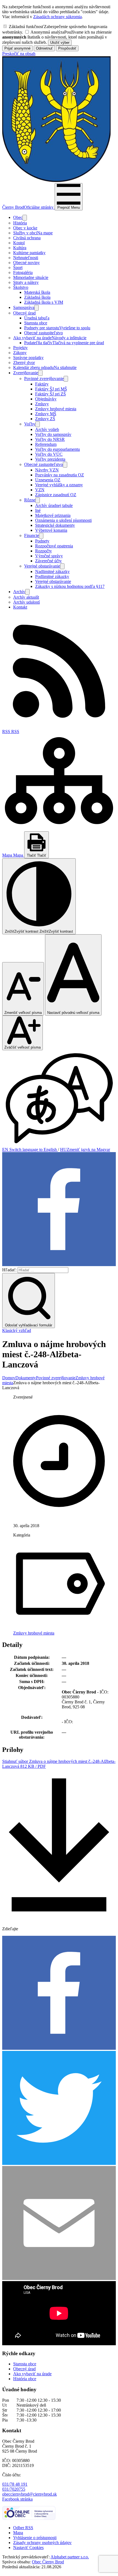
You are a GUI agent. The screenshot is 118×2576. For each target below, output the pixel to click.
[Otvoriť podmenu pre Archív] (27, 592)
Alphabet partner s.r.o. (70, 2557)
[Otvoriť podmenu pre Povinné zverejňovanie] (66, 379)
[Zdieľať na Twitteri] (59, 2163)
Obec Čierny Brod (48, 2562)
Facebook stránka (17, 2499)
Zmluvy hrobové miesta (34, 1633)
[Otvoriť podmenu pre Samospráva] (36, 308)
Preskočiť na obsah (19, 54)
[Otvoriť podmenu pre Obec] (25, 218)
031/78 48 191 (15, 2484)
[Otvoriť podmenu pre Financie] (41, 536)
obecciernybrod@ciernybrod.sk (29, 2494)
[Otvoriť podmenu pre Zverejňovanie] (40, 373)
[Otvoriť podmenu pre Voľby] (38, 424)
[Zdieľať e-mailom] (59, 2278)
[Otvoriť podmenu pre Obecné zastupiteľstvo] (65, 465)
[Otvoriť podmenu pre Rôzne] (38, 500)
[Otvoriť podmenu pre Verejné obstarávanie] (62, 566)
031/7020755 (14, 2489)
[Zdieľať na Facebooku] (59, 2048)
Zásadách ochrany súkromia (57, 17)
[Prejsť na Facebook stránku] (59, 1265)
